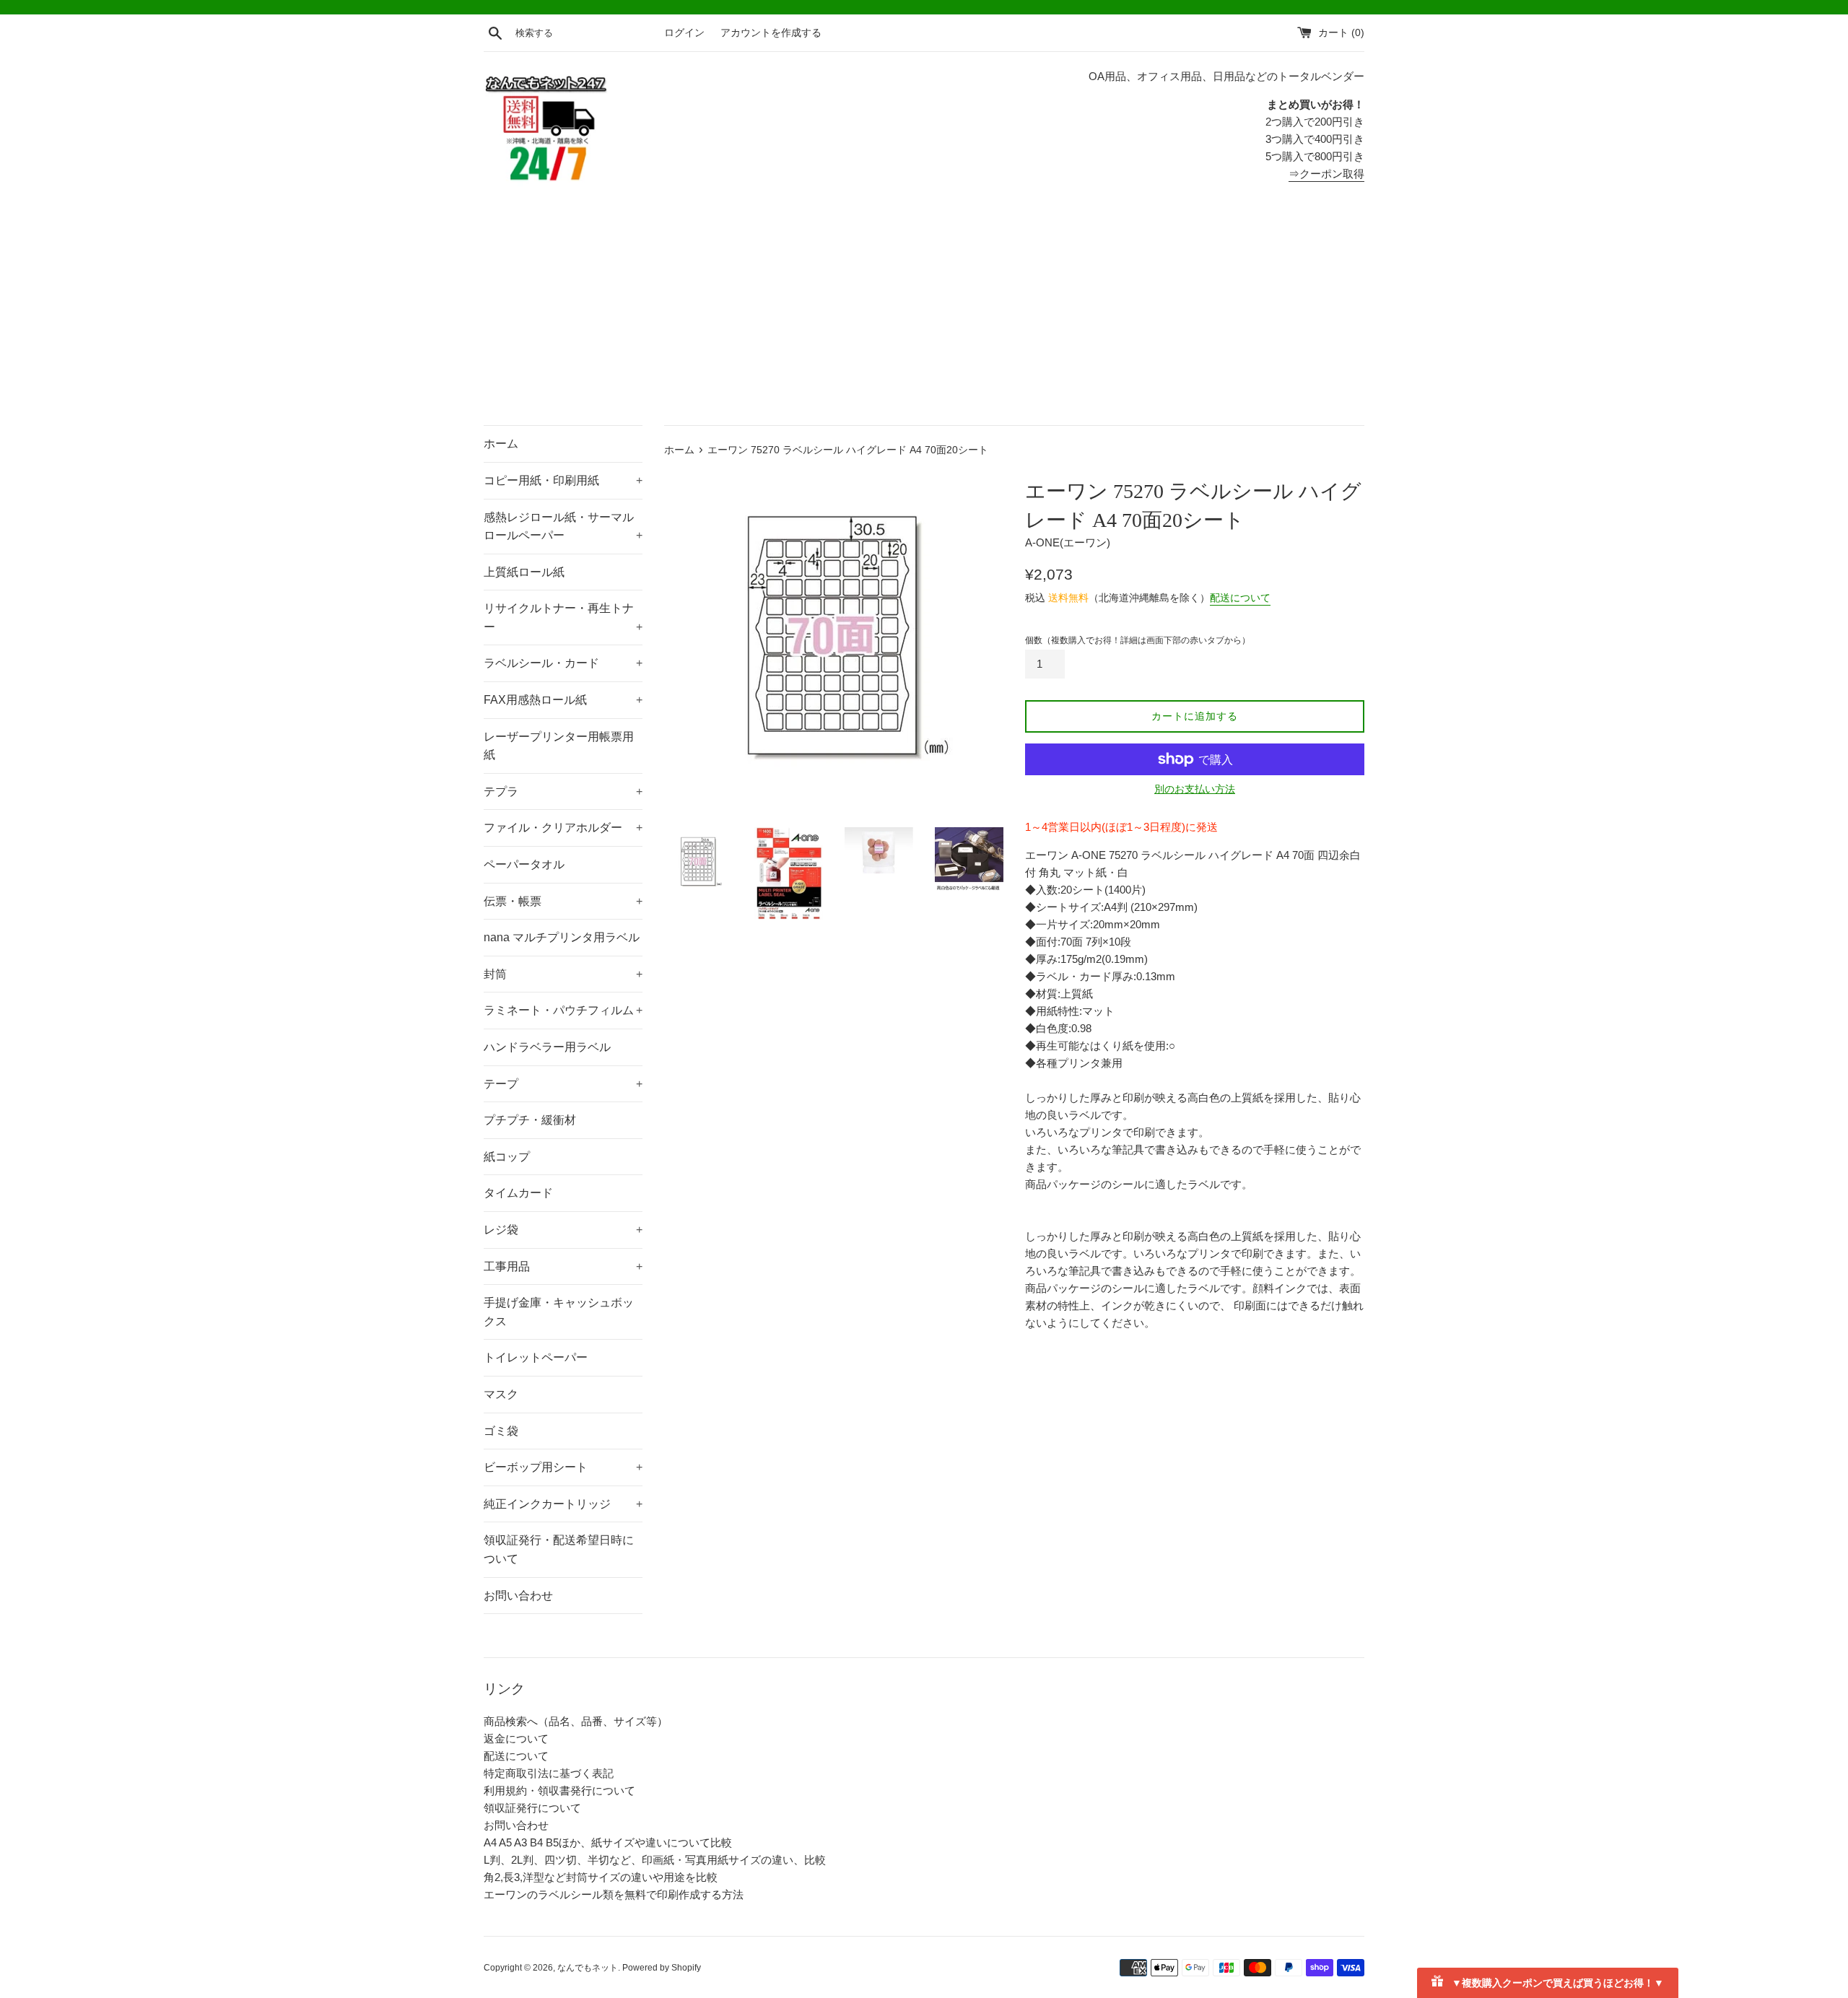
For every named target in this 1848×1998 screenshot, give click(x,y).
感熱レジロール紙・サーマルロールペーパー (563, 527)
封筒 (563, 974)
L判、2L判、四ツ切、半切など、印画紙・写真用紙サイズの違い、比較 (655, 1860)
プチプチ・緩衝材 (530, 1120)
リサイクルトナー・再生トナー (563, 618)
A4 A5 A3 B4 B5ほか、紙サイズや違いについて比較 (608, 1842)
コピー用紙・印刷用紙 (563, 480)
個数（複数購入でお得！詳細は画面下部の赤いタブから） (1138, 640)
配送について (1240, 598)
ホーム (501, 444)
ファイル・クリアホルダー (563, 828)
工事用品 (563, 1266)
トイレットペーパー (536, 1357)
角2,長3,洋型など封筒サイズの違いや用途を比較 (601, 1877)
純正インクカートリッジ (563, 1504)
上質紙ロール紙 (524, 572)
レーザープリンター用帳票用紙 (559, 746)
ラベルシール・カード (563, 663)
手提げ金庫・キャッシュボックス (559, 1312)
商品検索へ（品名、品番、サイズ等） (576, 1721)
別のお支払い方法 (1195, 789)
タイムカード (518, 1193)
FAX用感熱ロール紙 (563, 700)
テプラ (563, 791)
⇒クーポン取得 (1326, 174)
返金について (516, 1739)
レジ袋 (563, 1230)
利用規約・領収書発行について (559, 1790)
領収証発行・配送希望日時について (559, 1549)
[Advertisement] (924, 317)
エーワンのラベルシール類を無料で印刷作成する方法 (614, 1894)
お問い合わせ (518, 1596)
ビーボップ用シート (563, 1467)
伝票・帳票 (563, 901)
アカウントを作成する (771, 33)
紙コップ (507, 1157)
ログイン (684, 33)
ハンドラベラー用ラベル (547, 1047)
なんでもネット (588, 1968)
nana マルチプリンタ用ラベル (562, 937)
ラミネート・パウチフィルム (563, 1010)
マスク (501, 1394)
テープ (563, 1084)
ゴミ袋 (501, 1431)
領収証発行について (532, 1808)
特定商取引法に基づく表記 (549, 1773)
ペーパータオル (524, 864)
